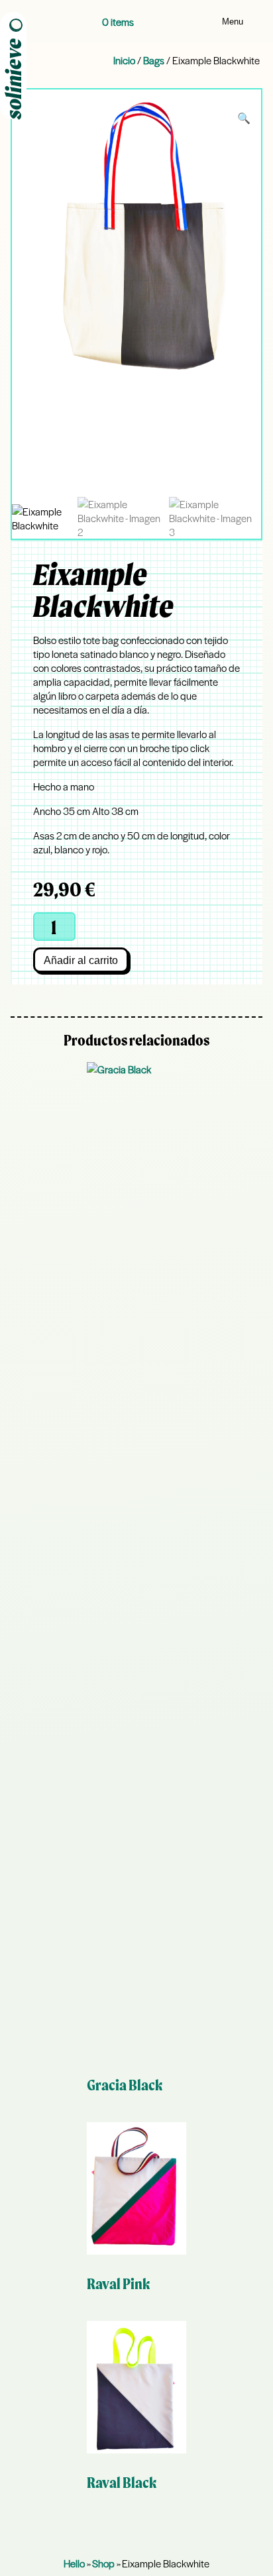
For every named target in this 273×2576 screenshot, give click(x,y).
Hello (74, 2563)
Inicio (124, 60)
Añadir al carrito (81, 960)
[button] (244, 118)
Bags (154, 60)
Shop (103, 2563)
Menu (233, 22)
